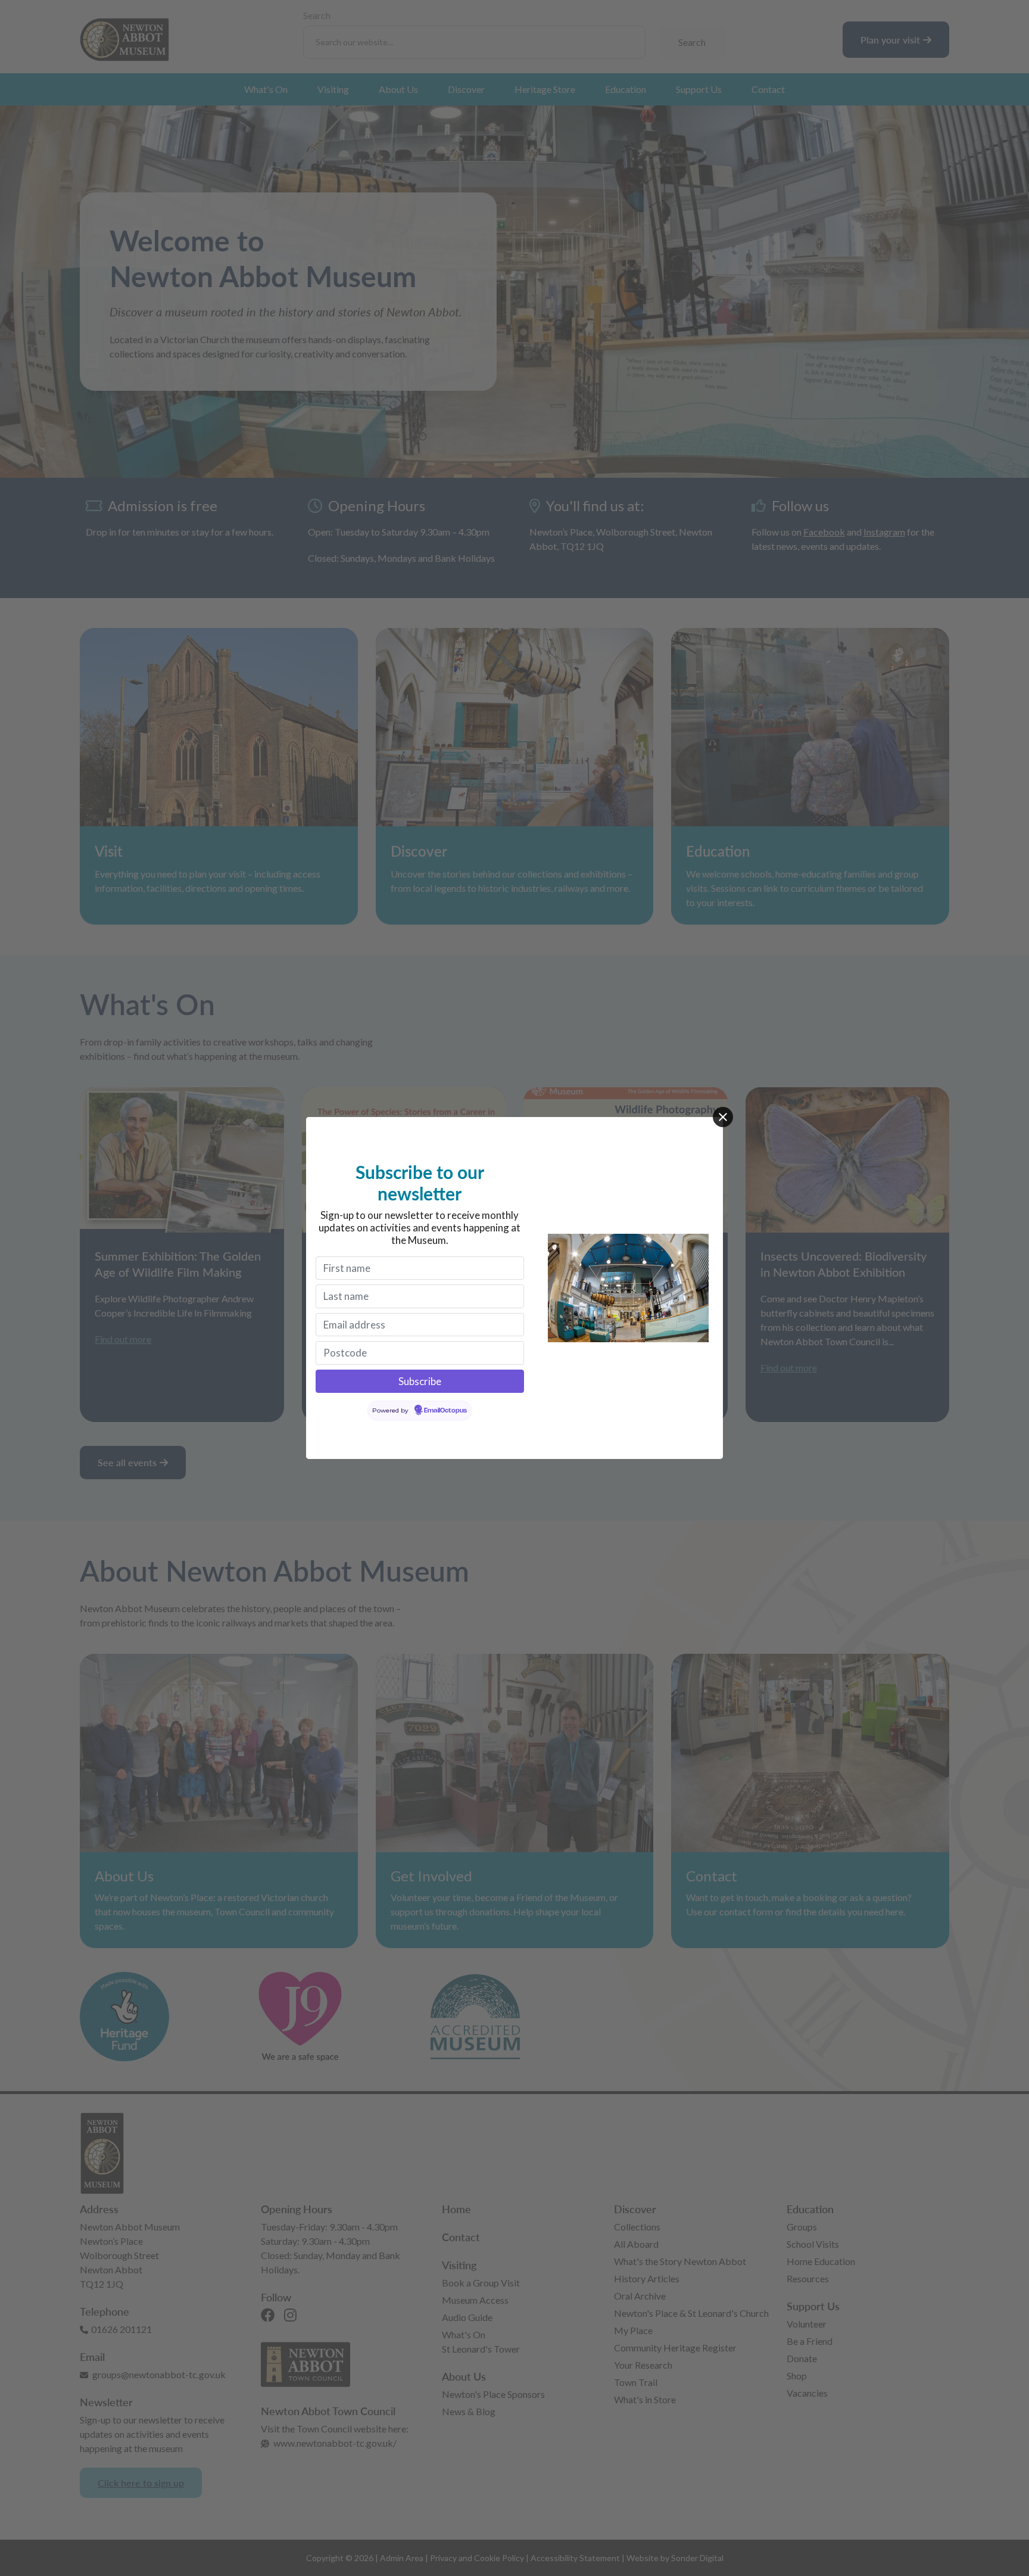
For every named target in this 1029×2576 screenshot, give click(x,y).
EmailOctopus (445, 1411)
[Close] (723, 1117)
